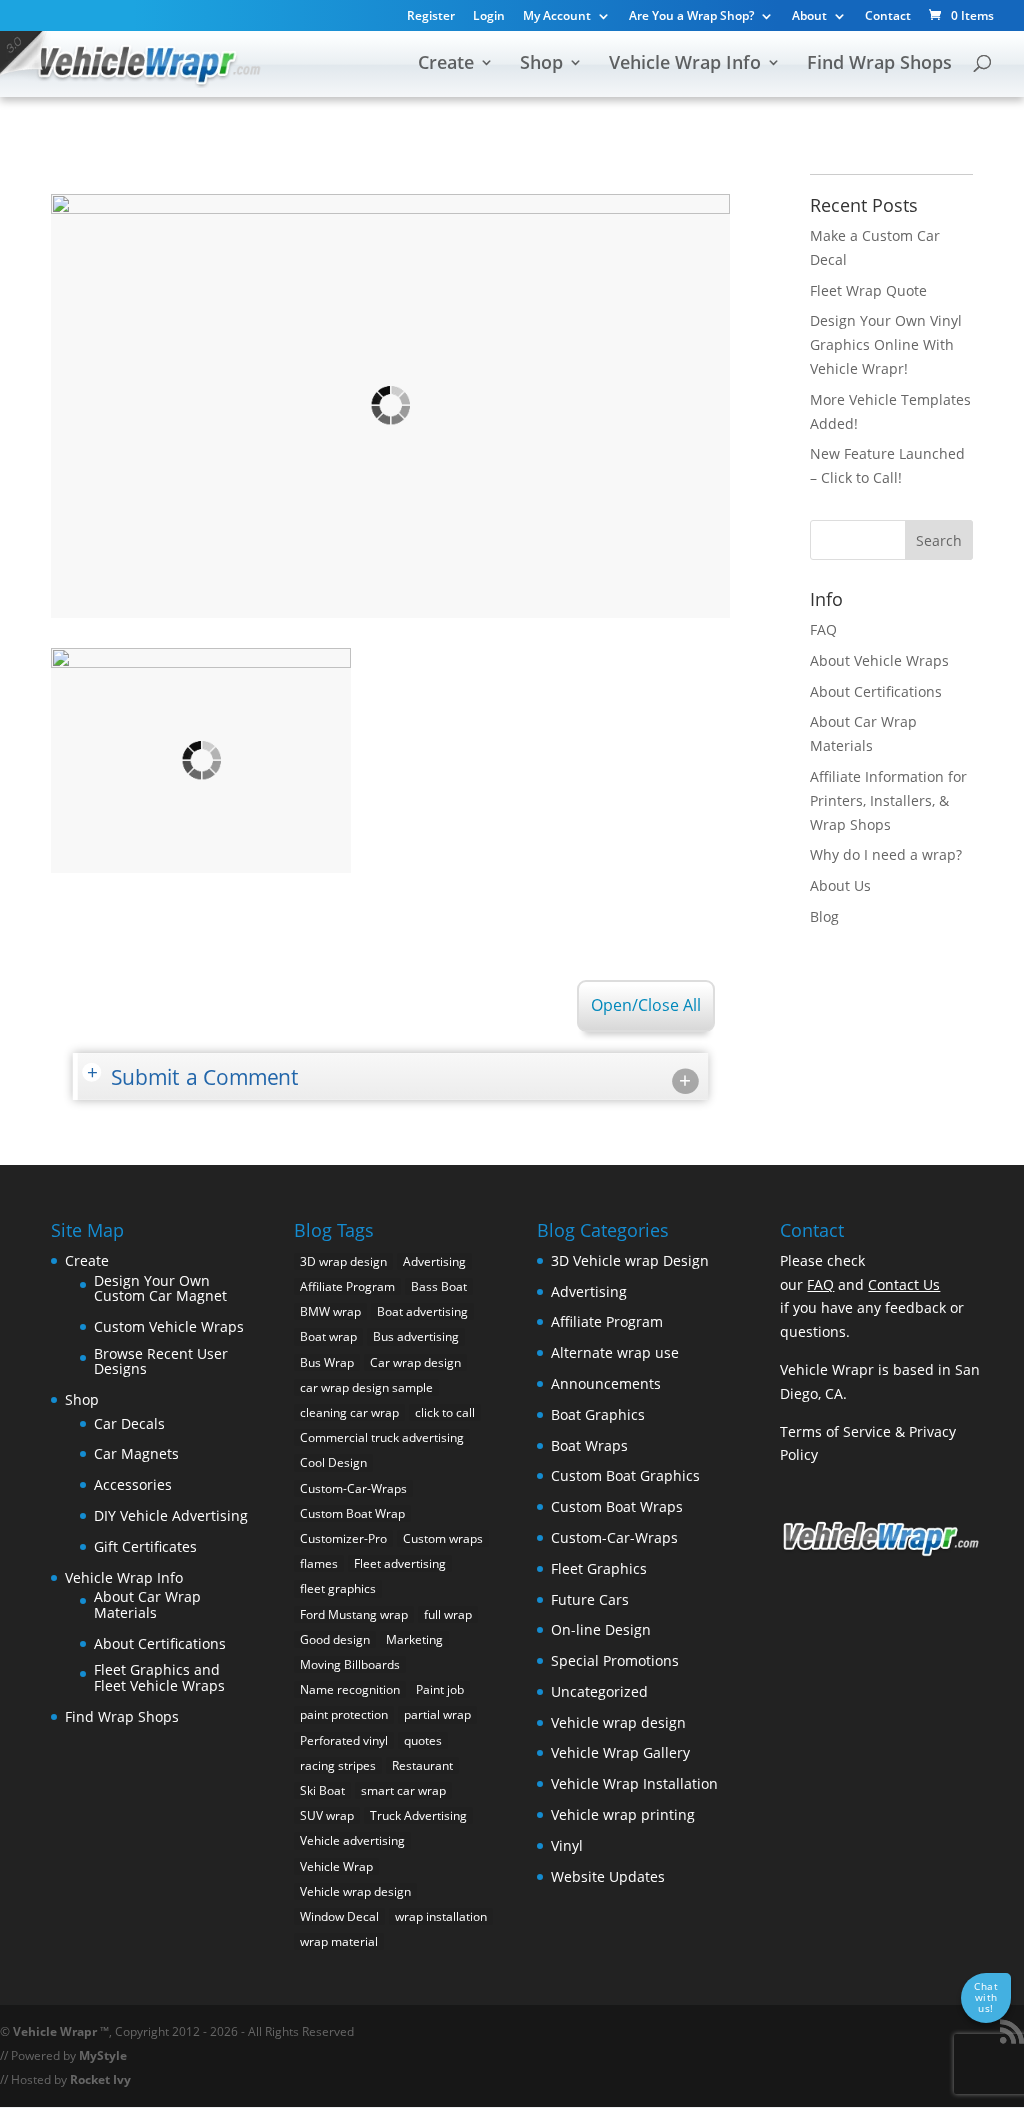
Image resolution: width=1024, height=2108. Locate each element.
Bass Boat (439, 1286)
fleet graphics (338, 1588)
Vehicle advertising (352, 1840)
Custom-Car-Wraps (353, 1488)
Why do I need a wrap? (886, 854)
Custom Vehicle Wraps (169, 1326)
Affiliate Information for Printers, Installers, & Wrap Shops (888, 800)
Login (489, 17)
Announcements (606, 1383)
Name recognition (350, 1689)
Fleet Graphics (599, 1568)
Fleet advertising (400, 1563)
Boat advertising (422, 1311)
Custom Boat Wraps (617, 1506)
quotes (423, 1740)
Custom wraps (443, 1538)
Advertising (434, 1261)
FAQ (823, 629)
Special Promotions (615, 1660)
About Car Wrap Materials (147, 1604)
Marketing (414, 1639)
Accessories (133, 1484)
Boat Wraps (589, 1445)
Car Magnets (136, 1453)
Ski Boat (322, 1790)
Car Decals (129, 1423)
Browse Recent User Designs (161, 1361)
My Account (557, 17)
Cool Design (333, 1462)
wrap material (339, 1941)
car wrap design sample (366, 1387)
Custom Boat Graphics (625, 1475)
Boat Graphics (598, 1414)
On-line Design (601, 1629)
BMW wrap (330, 1311)
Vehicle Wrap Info (685, 64)
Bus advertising (416, 1336)
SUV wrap (327, 1815)
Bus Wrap (327, 1362)
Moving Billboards (350, 1664)
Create (446, 64)
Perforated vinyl (344, 1740)
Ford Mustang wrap (354, 1614)
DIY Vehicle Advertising (171, 1515)
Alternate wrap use (615, 1352)
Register (431, 17)
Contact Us (904, 1284)
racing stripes (338, 1765)
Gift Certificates (145, 1546)
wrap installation (441, 1916)
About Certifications (876, 691)
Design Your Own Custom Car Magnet (160, 1288)
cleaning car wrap (349, 1412)
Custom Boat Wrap (352, 1513)
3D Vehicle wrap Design (630, 1260)
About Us (840, 885)
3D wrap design (343, 1261)
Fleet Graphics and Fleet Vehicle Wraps (159, 1677)
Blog (824, 916)
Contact (888, 17)
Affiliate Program (347, 1286)
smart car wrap (403, 1790)
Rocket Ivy (100, 2079)
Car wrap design (415, 1362)
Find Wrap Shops (879, 64)
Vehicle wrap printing (623, 1814)
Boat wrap (328, 1336)
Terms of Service (835, 1431)
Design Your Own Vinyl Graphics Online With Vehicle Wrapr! (886, 344)
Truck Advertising (418, 1815)
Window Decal (339, 1916)
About (809, 17)
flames (319, 1563)
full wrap (448, 1614)
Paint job (440, 1689)
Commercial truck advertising (382, 1437)
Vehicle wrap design (355, 1891)
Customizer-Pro (343, 1538)
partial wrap (437, 1714)
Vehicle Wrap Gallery (620, 1752)
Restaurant (422, 1765)
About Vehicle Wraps (879, 660)
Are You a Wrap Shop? (691, 17)
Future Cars (590, 1599)
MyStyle (103, 2055)
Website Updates (608, 1876)
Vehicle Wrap (336, 1866)
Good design (335, 1639)
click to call (445, 1412)
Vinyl (567, 1845)
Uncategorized (599, 1691)
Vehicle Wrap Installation (634, 1783)
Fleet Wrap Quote (868, 290)
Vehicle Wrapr (55, 2031)
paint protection (344, 1714)
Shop (541, 64)
